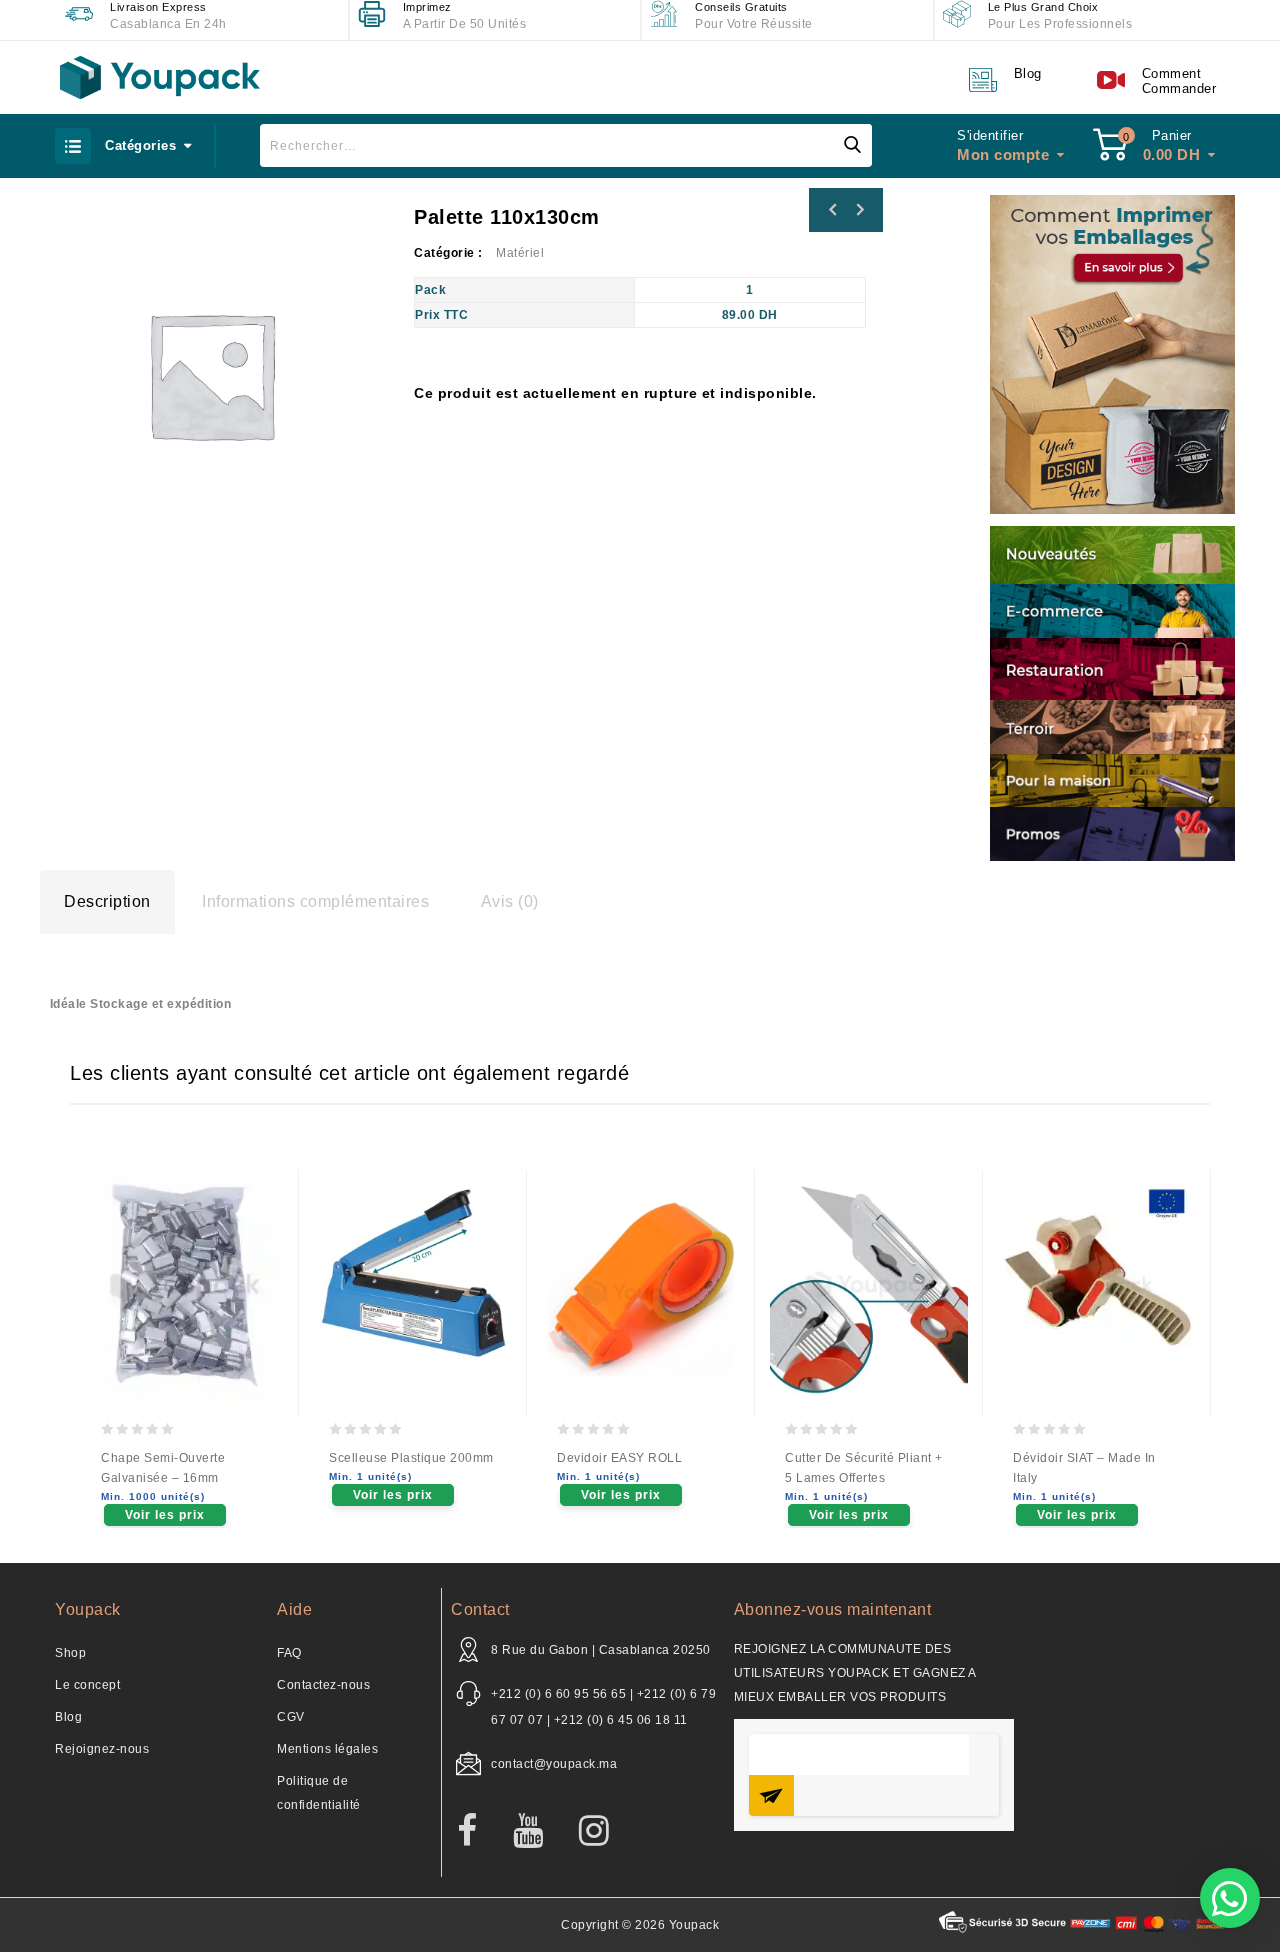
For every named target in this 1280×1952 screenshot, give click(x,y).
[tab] (107, 902)
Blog (68, 1717)
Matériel (520, 253)
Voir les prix (165, 1515)
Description (107, 901)
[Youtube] (538, 1832)
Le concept (87, 1685)
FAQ (289, 1653)
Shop (70, 1653)
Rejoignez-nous (102, 1749)
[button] (1230, 1898)
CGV (291, 1717)
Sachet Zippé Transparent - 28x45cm (859, 210)
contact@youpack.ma (554, 1764)
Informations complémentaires (315, 901)
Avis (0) (510, 901)
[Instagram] (604, 1832)
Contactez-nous (323, 1685)
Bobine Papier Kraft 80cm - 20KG (833, 210)
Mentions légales (327, 1749)
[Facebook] (477, 1832)
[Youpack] (160, 77)
